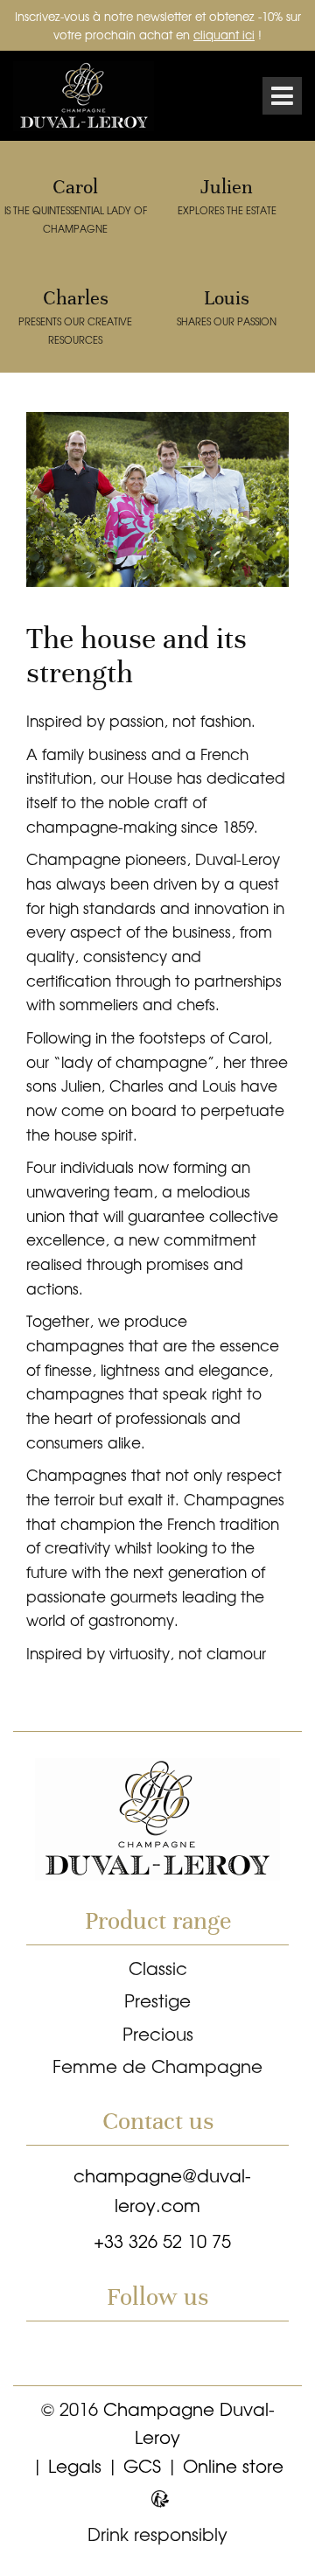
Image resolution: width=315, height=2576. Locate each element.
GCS (142, 2465)
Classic (158, 1968)
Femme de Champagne (157, 2066)
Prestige (157, 2000)
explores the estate (227, 196)
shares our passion (227, 307)
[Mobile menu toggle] (282, 96)
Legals (75, 2465)
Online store (233, 2465)
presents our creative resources (75, 316)
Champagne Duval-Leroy (92, 96)
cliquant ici (224, 35)
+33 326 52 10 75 (162, 2241)
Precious (158, 2033)
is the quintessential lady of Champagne (76, 205)
